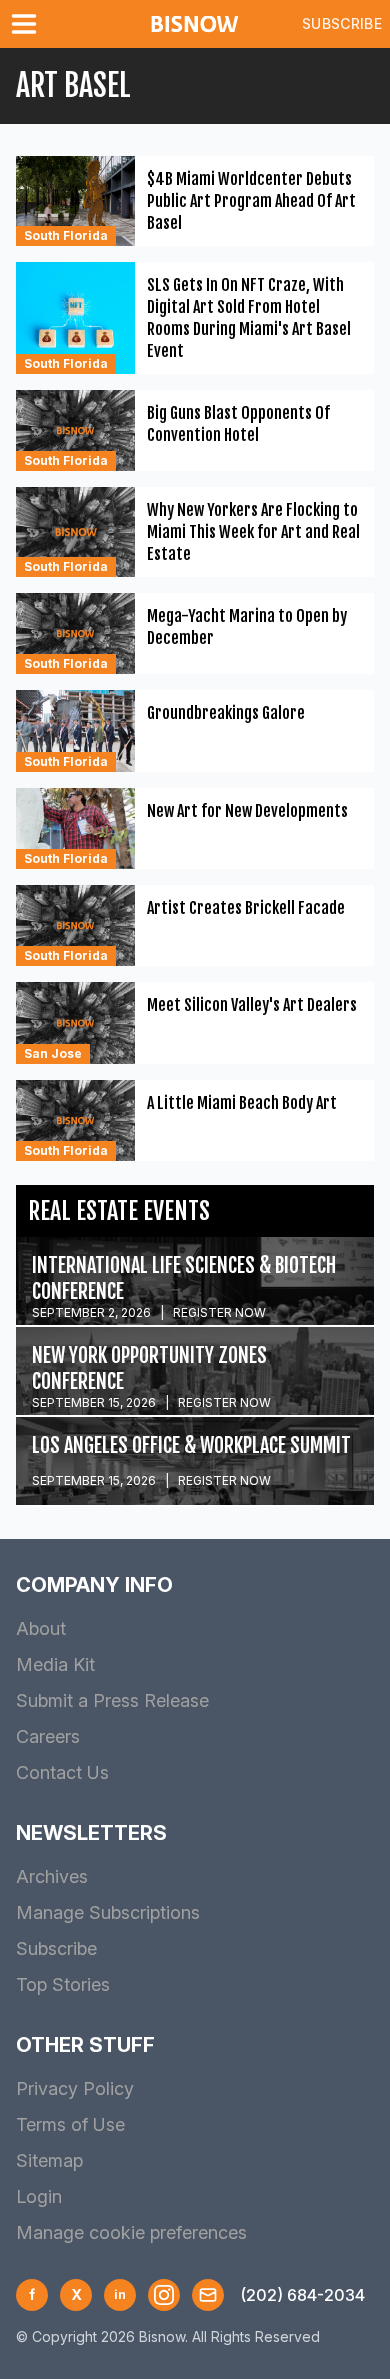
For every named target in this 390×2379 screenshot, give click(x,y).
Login (39, 2196)
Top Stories (63, 1984)
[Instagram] (164, 2295)
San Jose (53, 1053)
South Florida (66, 235)
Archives (52, 1876)
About (41, 1628)
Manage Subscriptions (108, 1912)
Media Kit (55, 1664)
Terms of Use (70, 2124)
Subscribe (342, 23)
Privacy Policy (75, 2088)
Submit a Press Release (112, 1700)
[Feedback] (208, 2295)
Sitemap (49, 2160)
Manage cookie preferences (131, 2232)
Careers (48, 1736)
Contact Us (62, 1772)
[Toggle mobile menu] (28, 24)
